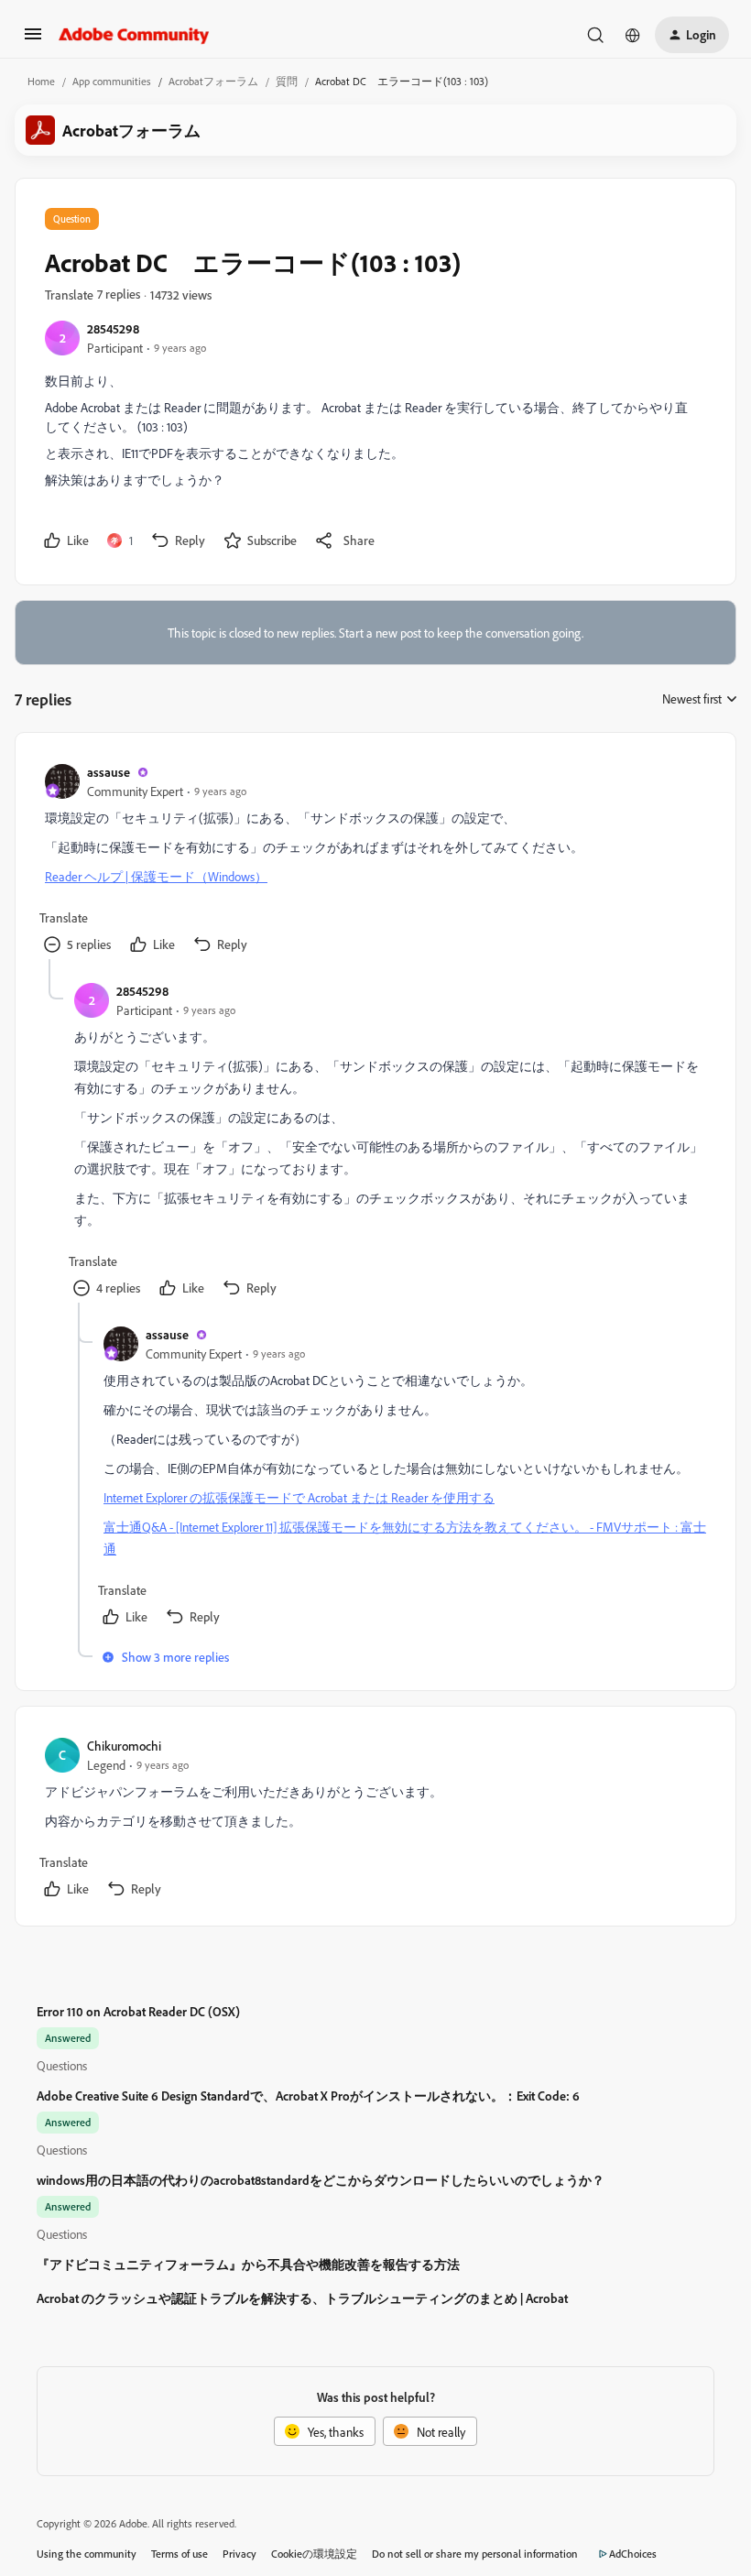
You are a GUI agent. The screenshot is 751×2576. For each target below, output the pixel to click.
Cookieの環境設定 (314, 2554)
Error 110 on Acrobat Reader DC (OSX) (138, 2011)
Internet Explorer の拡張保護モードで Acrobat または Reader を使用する (299, 1497)
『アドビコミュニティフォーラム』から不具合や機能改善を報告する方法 (248, 2264)
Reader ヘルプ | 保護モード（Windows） (156, 876)
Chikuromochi (124, 1746)
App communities (112, 81)
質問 (287, 81)
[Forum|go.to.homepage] (134, 35)
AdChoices (633, 2554)
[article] (375, 861)
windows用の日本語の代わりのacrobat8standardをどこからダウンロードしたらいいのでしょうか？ (321, 2180)
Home (41, 81)
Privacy (239, 2554)
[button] (33, 40)
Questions (62, 2065)
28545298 (113, 328)
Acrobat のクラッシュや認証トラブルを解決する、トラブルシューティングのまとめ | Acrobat (302, 2298)
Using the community (87, 2554)
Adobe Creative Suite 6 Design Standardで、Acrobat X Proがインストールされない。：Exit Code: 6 (308, 2096)
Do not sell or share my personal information (475, 2554)
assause (109, 772)
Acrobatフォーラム (213, 81)
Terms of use (180, 2554)
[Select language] (633, 35)
